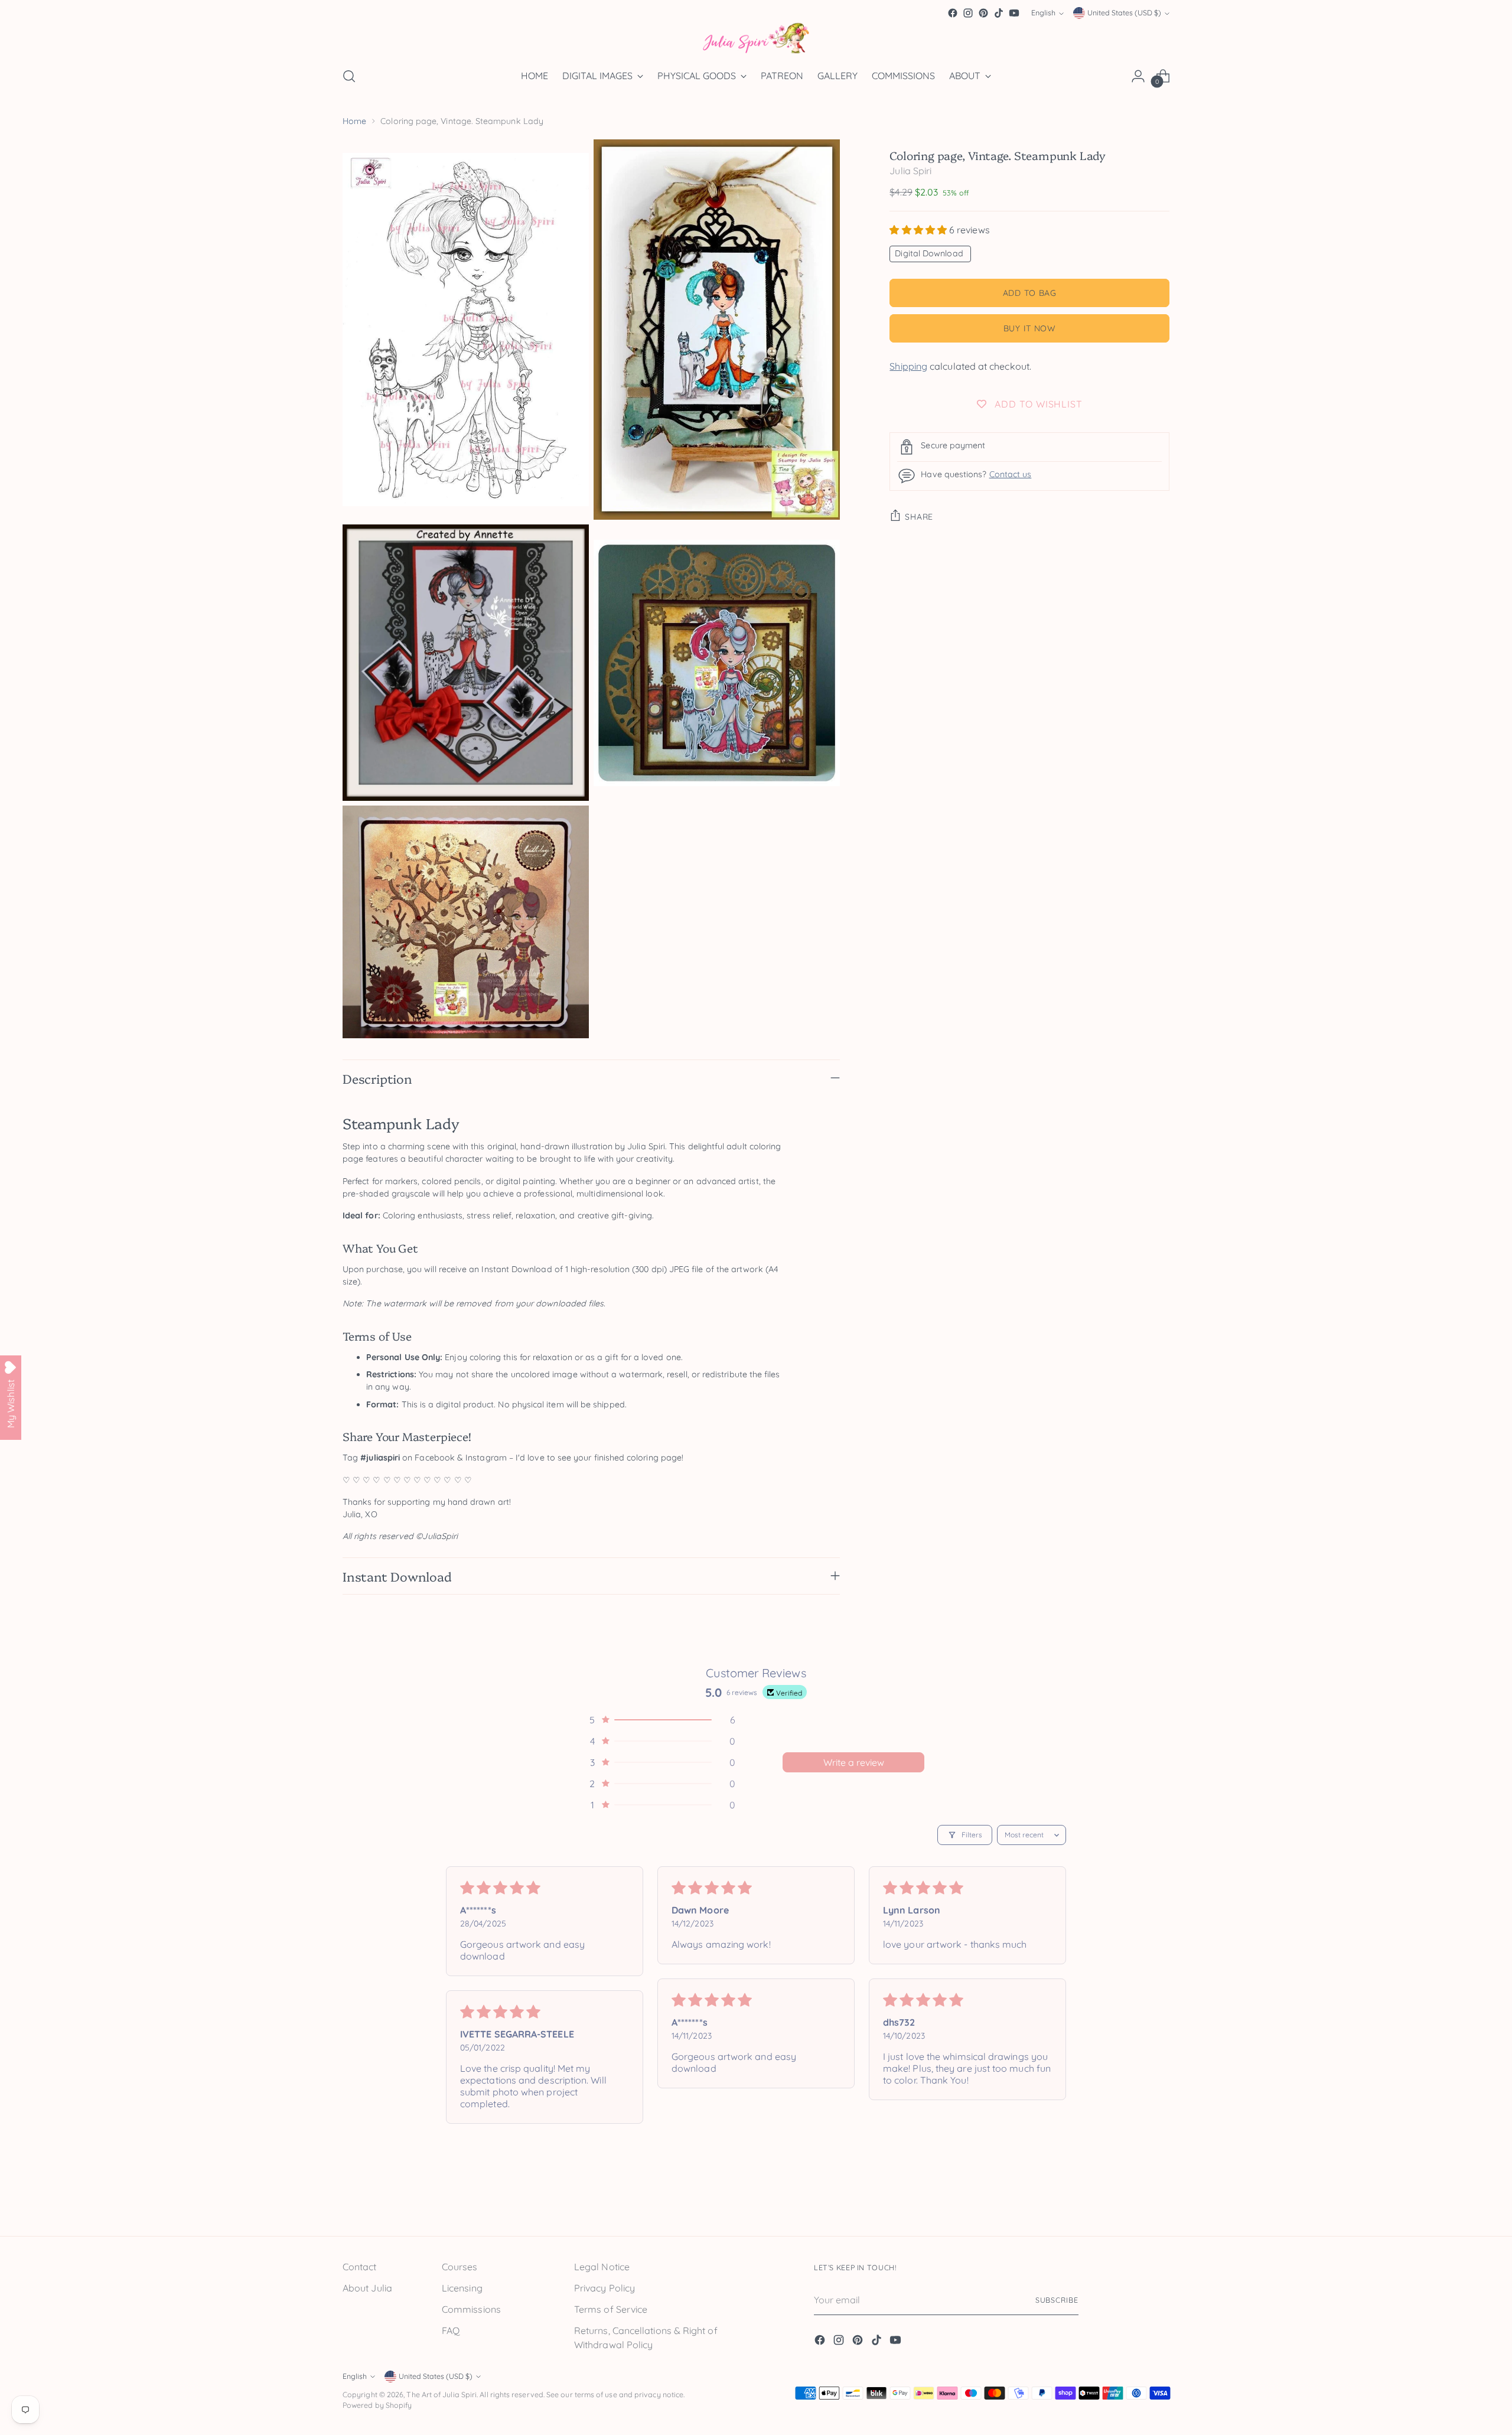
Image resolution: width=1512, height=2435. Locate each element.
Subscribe (1057, 2300)
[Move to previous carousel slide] (1132, 2201)
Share (919, 516)
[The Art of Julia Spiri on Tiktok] (999, 13)
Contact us (1011, 474)
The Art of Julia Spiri (441, 2395)
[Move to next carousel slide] (1159, 2200)
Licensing (462, 2288)
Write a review (854, 1762)
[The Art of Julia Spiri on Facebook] (953, 13)
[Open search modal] (349, 76)
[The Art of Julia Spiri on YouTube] (1014, 13)
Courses (460, 2267)
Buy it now (1030, 328)
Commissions (471, 2309)
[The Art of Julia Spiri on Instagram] (968, 13)
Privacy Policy (605, 2288)
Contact (360, 2267)
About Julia (367, 2288)
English (1043, 13)
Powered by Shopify (377, 2405)
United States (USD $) (1124, 13)
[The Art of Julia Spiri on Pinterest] (983, 13)
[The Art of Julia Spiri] (756, 39)
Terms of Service (611, 2309)
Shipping (908, 366)
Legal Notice (602, 2267)
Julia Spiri (910, 171)
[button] (919, 230)
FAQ (451, 2330)
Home (354, 121)
